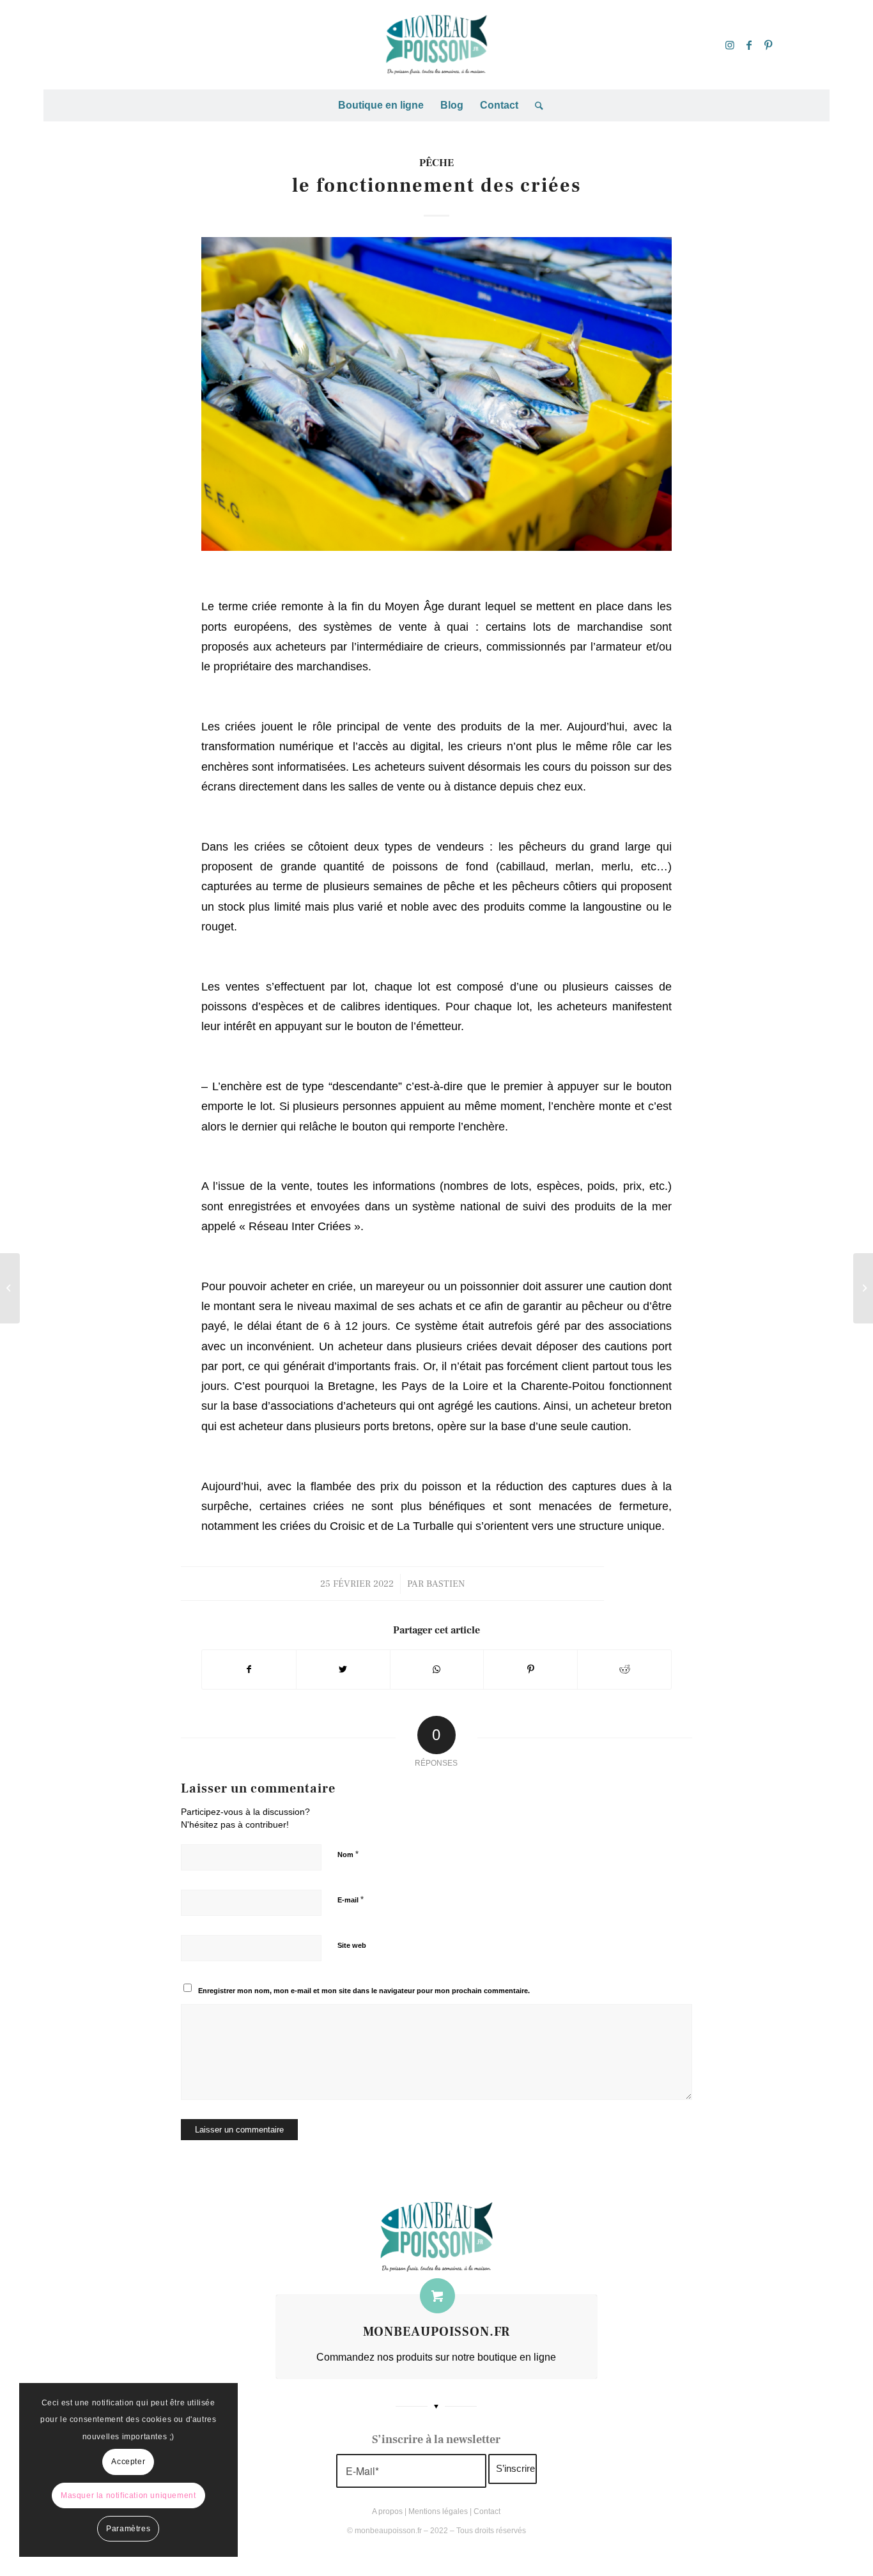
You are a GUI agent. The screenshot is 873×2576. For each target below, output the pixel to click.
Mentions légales (438, 2511)
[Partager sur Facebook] (249, 1670)
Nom (348, 1854)
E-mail (351, 1900)
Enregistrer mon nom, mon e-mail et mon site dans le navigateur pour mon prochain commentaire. (364, 1991)
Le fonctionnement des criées (436, 186)
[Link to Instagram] (730, 45)
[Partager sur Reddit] (624, 1670)
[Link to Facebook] (749, 45)
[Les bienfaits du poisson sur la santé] (863, 1288)
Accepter (128, 2462)
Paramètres (128, 2529)
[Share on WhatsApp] (437, 1670)
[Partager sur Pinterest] (530, 1670)
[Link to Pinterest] (768, 45)
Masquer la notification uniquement (128, 2495)
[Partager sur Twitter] (343, 1670)
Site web (352, 1945)
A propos (387, 2511)
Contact (487, 2511)
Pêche (436, 163)
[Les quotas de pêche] (10, 1288)
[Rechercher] (535, 105)
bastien (445, 1584)
